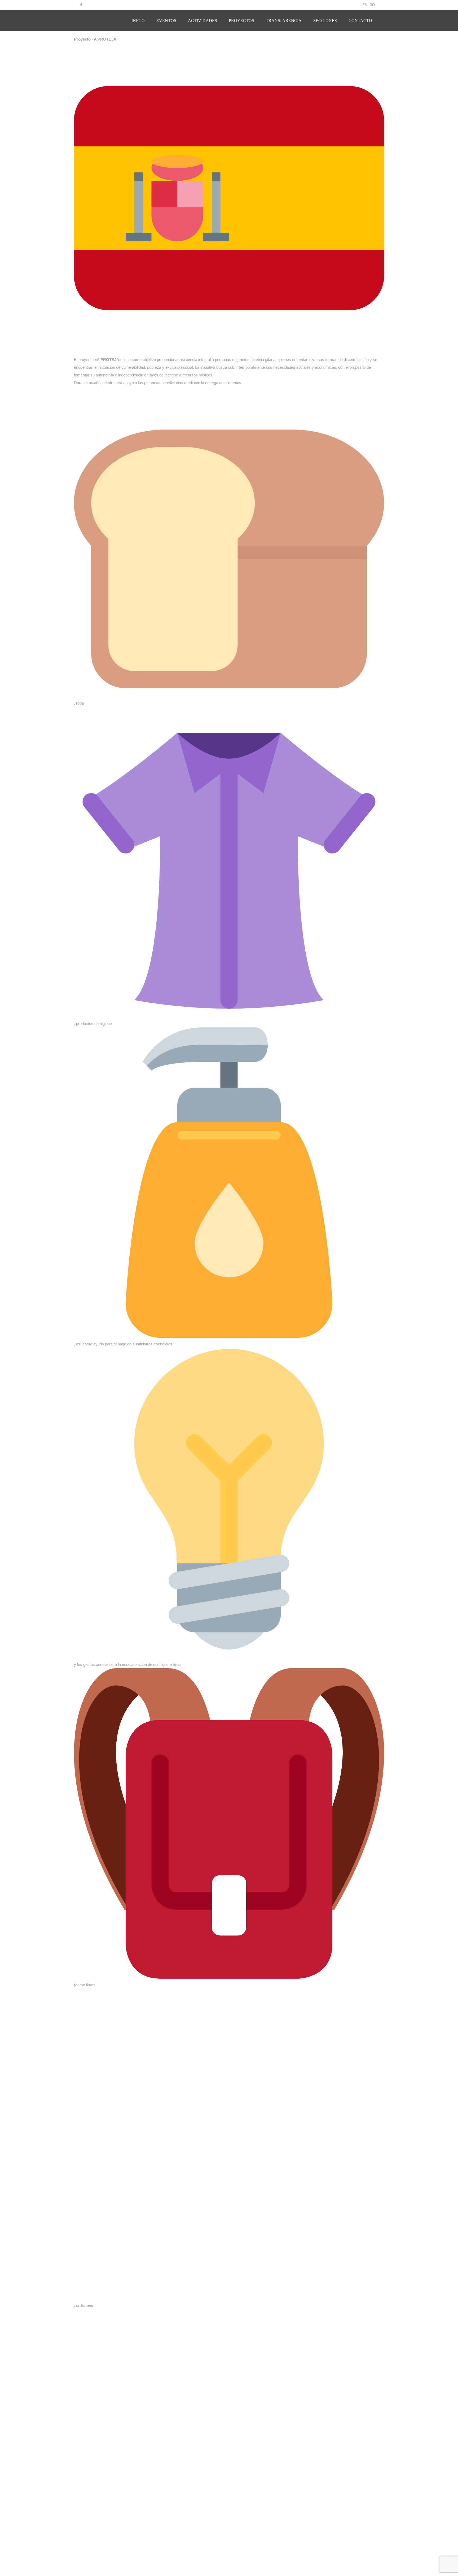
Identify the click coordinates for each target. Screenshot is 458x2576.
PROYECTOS (241, 21)
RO (372, 5)
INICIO (138, 21)
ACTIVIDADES (202, 21)
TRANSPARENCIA (284, 21)
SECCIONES (325, 21)
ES (365, 5)
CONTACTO (360, 21)
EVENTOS (166, 21)
